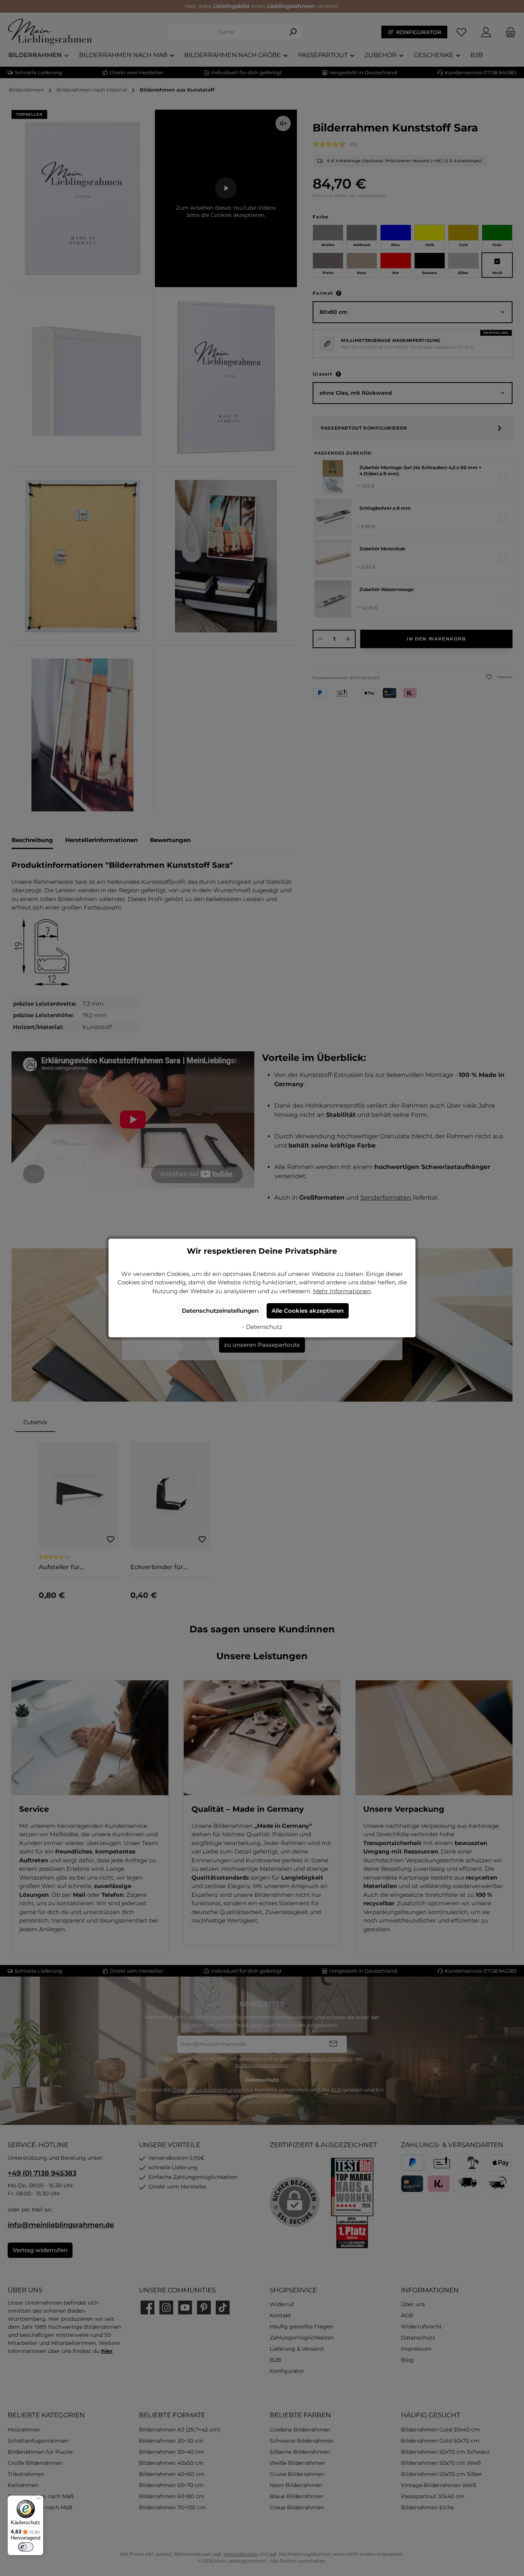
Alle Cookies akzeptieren (308, 1311)
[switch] (26, 2547)
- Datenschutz (262, 1327)
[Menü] (39, 2500)
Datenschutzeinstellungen (220, 1311)
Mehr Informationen (342, 1291)
